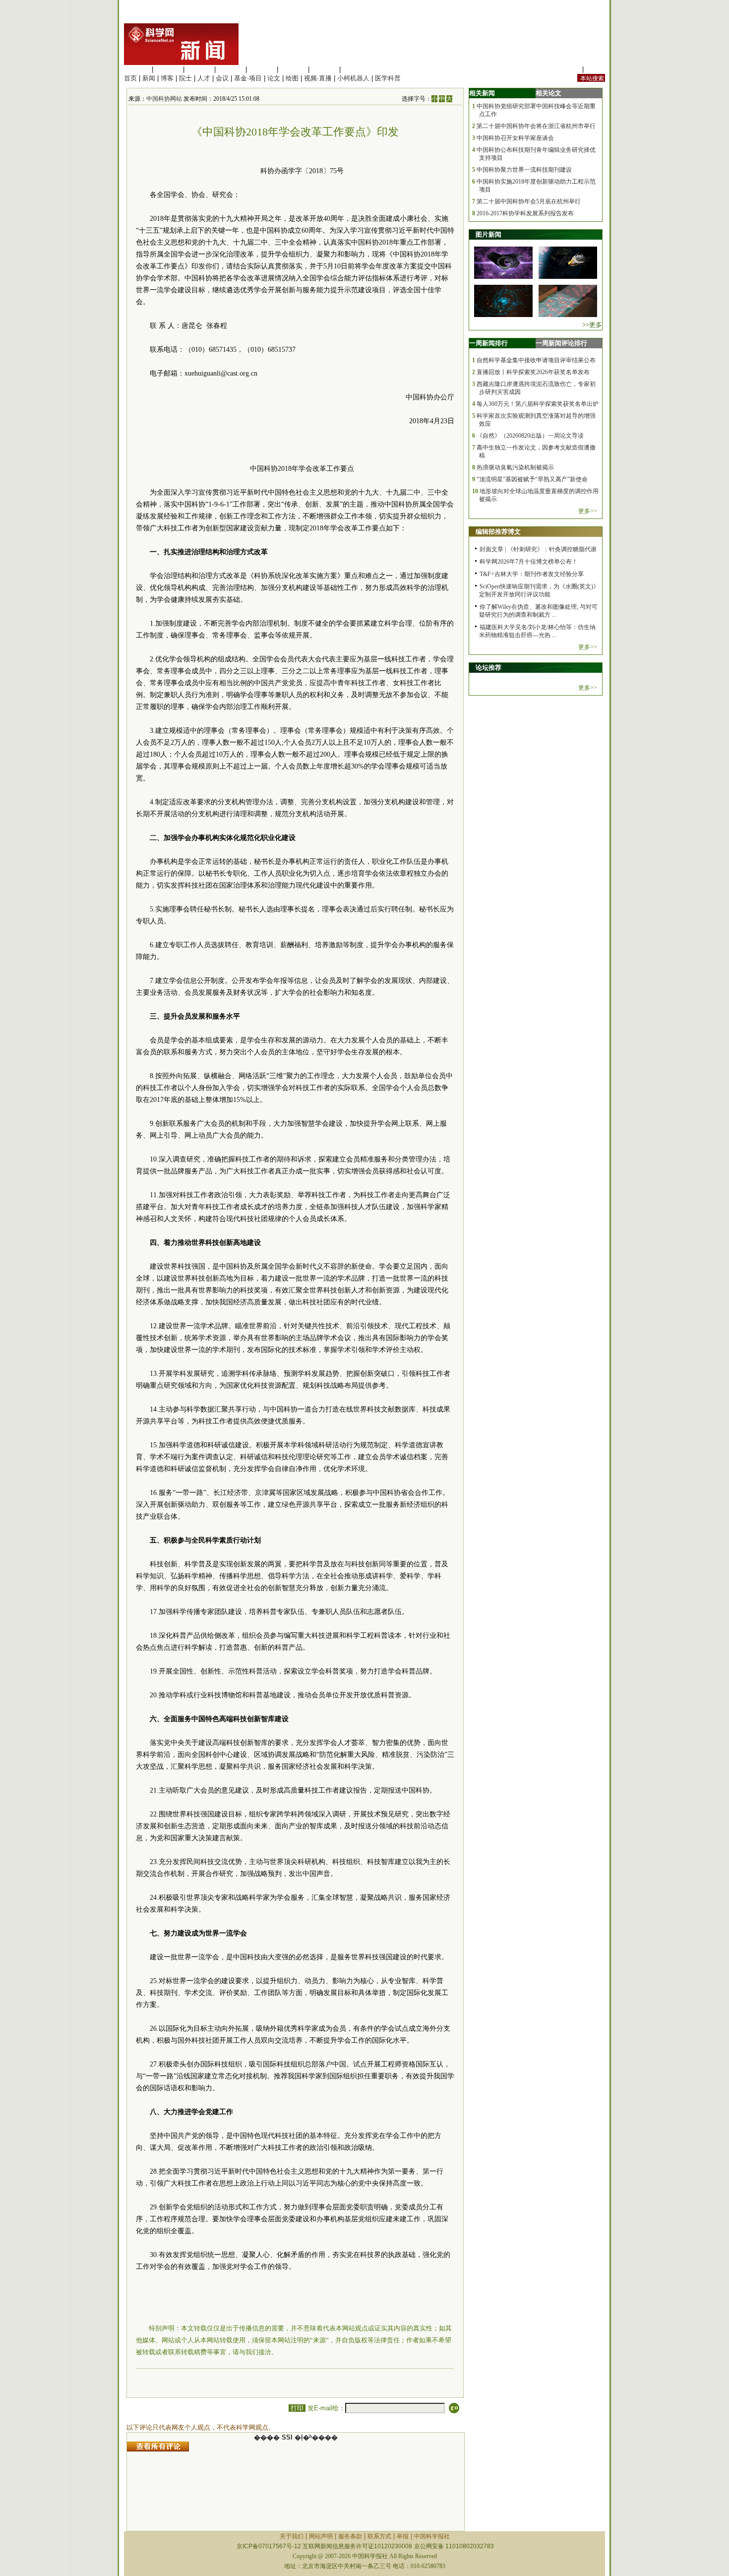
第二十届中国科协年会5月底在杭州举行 (529, 201)
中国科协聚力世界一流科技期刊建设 (524, 170)
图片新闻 (488, 234)
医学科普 (388, 78)
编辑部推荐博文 (498, 532)
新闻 (149, 78)
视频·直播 (318, 78)
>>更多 (592, 325)
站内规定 (567, 69)
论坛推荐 (488, 668)
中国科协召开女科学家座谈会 (515, 138)
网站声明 (321, 2536)
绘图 (292, 78)
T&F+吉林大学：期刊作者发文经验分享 (532, 574)
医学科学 (168, 69)
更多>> (588, 511)
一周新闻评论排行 (561, 343)
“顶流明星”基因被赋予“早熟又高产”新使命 (532, 479)
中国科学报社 (432, 2536)
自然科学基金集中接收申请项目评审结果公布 (536, 360)
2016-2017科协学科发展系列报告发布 (525, 213)
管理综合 (356, 69)
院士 (185, 78)
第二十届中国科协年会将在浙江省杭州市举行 (536, 126)
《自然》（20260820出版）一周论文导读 (530, 436)
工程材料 (231, 69)
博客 (167, 78)
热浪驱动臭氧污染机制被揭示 (515, 467)
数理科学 (324, 69)
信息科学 (262, 69)
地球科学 (293, 69)
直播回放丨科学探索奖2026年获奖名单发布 (533, 372)
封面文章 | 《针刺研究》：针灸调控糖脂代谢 (538, 549)
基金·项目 (248, 78)
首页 (130, 78)
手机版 (595, 69)
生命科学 (137, 69)
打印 (297, 2408)
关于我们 (292, 2536)
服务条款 (350, 2536)
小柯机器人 (353, 78)
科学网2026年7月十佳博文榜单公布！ (529, 562)
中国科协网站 (164, 99)
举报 (403, 2536)
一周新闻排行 (488, 343)
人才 (204, 78)
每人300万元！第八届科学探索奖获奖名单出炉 (538, 404)
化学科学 (199, 69)
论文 (274, 78)
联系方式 (379, 2536)
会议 (222, 78)
